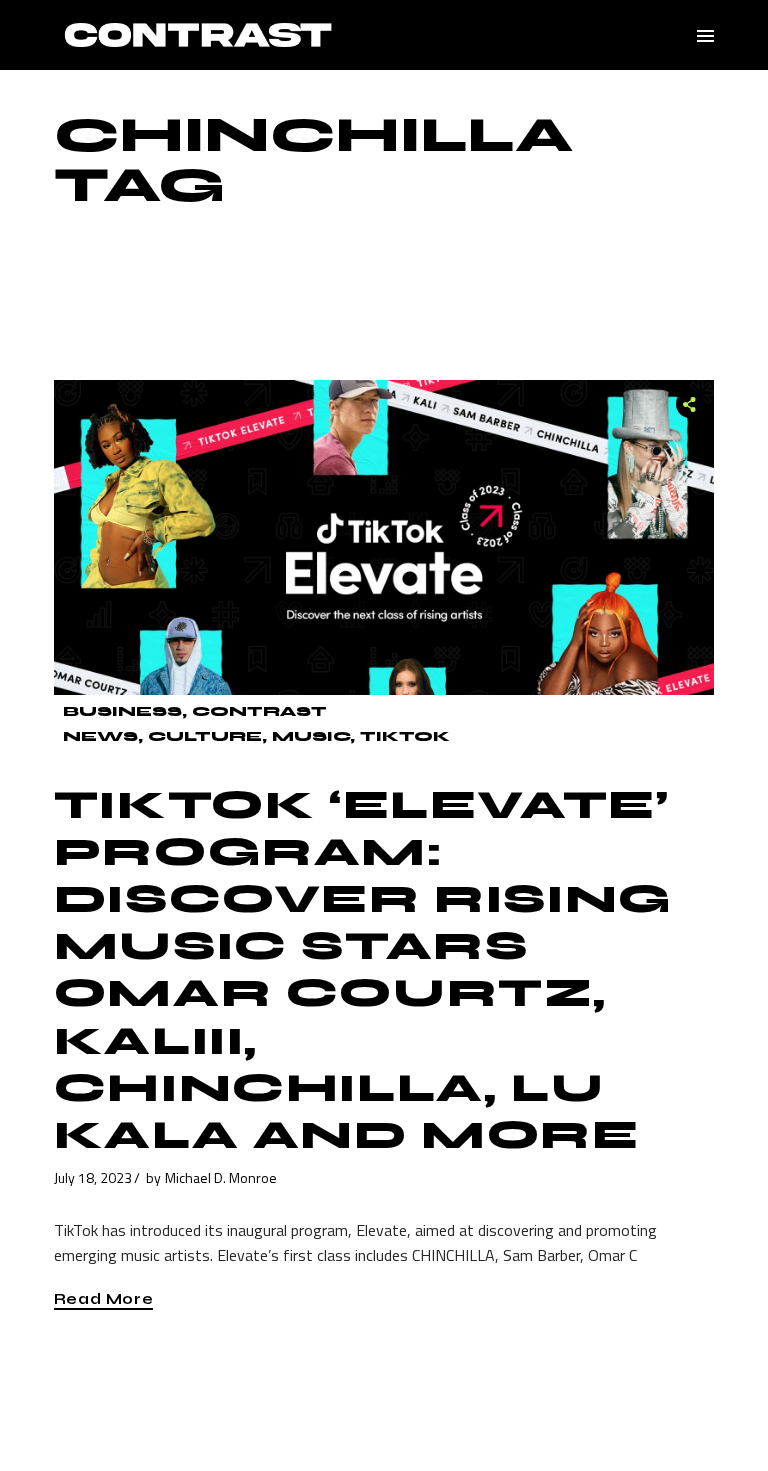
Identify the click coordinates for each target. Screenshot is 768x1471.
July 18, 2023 (93, 1177)
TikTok (405, 736)
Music (311, 736)
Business (122, 711)
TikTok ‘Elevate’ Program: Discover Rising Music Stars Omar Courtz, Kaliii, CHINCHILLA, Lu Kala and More (363, 970)
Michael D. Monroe (221, 1177)
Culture (205, 736)
